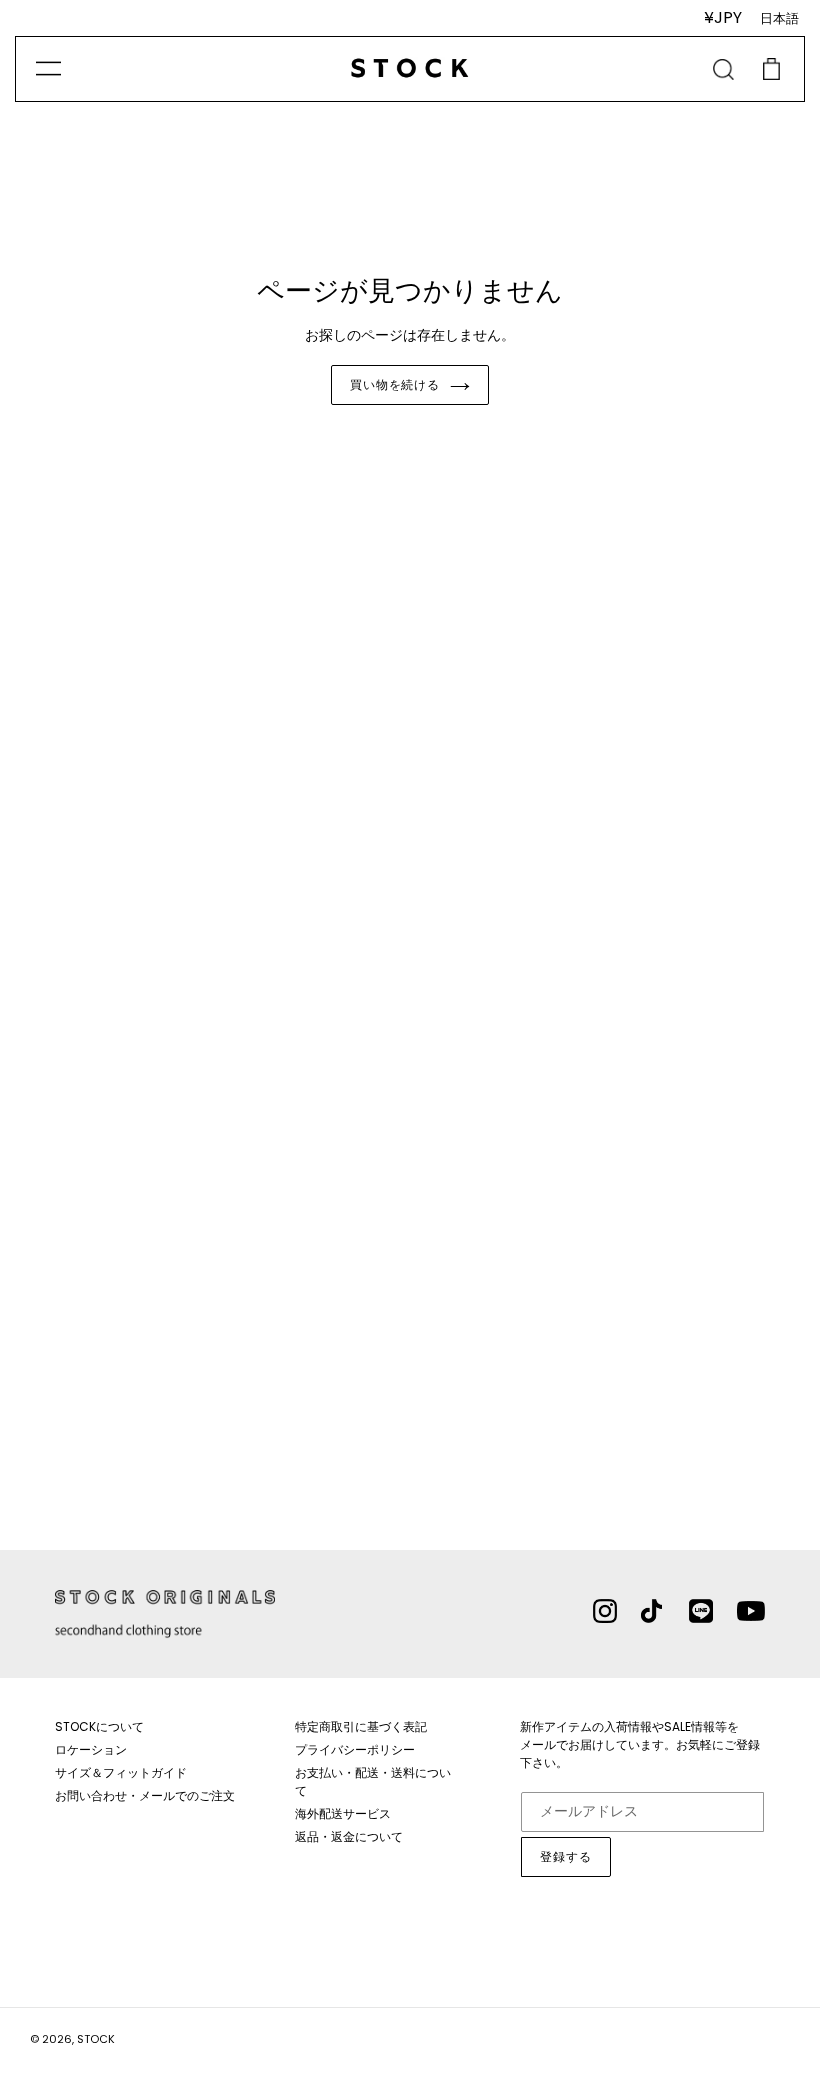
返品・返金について (349, 1836)
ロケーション (91, 1749)
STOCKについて (99, 1726)
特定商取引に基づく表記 (361, 1726)
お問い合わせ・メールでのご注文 (145, 1795)
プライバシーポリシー (355, 1749)
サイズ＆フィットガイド (121, 1772)
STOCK (96, 2039)
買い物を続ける (395, 384)
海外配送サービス (343, 1813)
